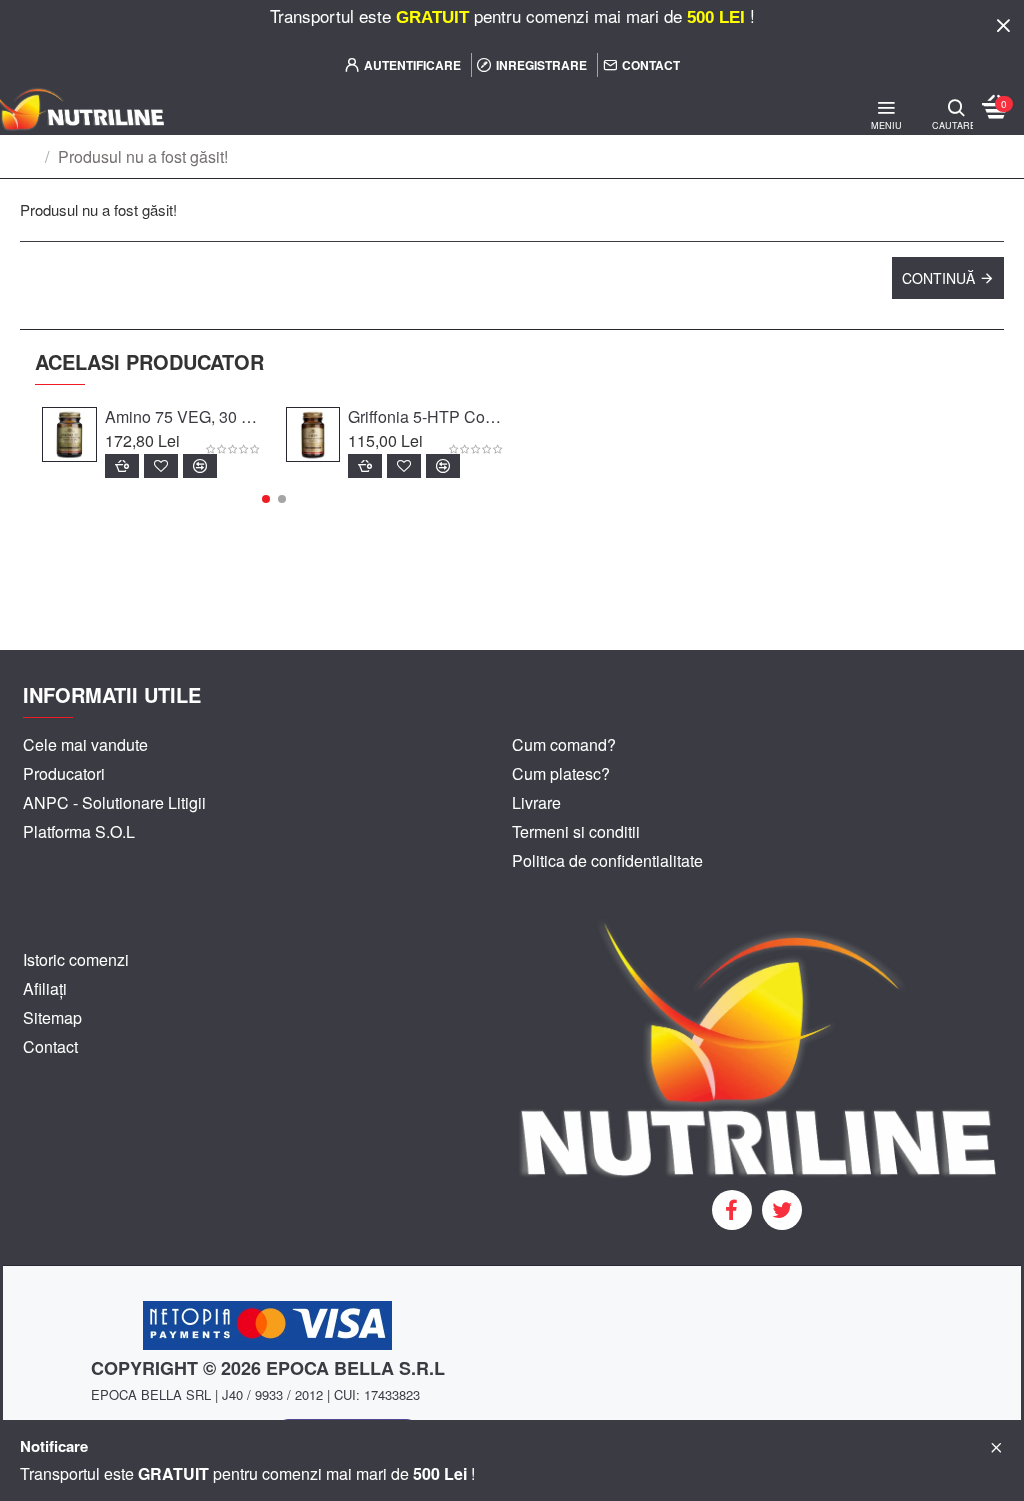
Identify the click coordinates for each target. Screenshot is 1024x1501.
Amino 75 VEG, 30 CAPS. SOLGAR (183, 417)
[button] (266, 499)
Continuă (938, 278)
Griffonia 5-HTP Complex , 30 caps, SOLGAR (426, 417)
